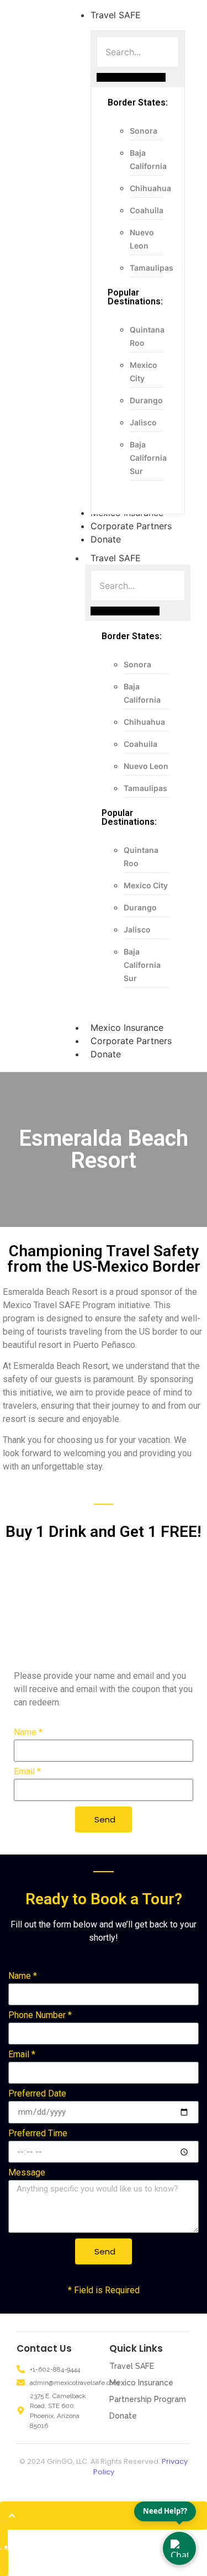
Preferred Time (38, 2134)
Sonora (144, 131)
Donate (106, 1054)
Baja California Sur (148, 458)
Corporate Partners (131, 1041)
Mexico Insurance (127, 1028)
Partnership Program (148, 2399)
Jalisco (143, 422)
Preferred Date (37, 2094)
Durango (146, 400)
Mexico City (146, 885)
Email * (27, 1772)
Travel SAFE (116, 558)
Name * (28, 1733)
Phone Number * (40, 2016)
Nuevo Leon (146, 766)
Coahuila (147, 210)
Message (27, 2173)
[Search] (131, 77)
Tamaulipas (152, 268)
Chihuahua (150, 188)
